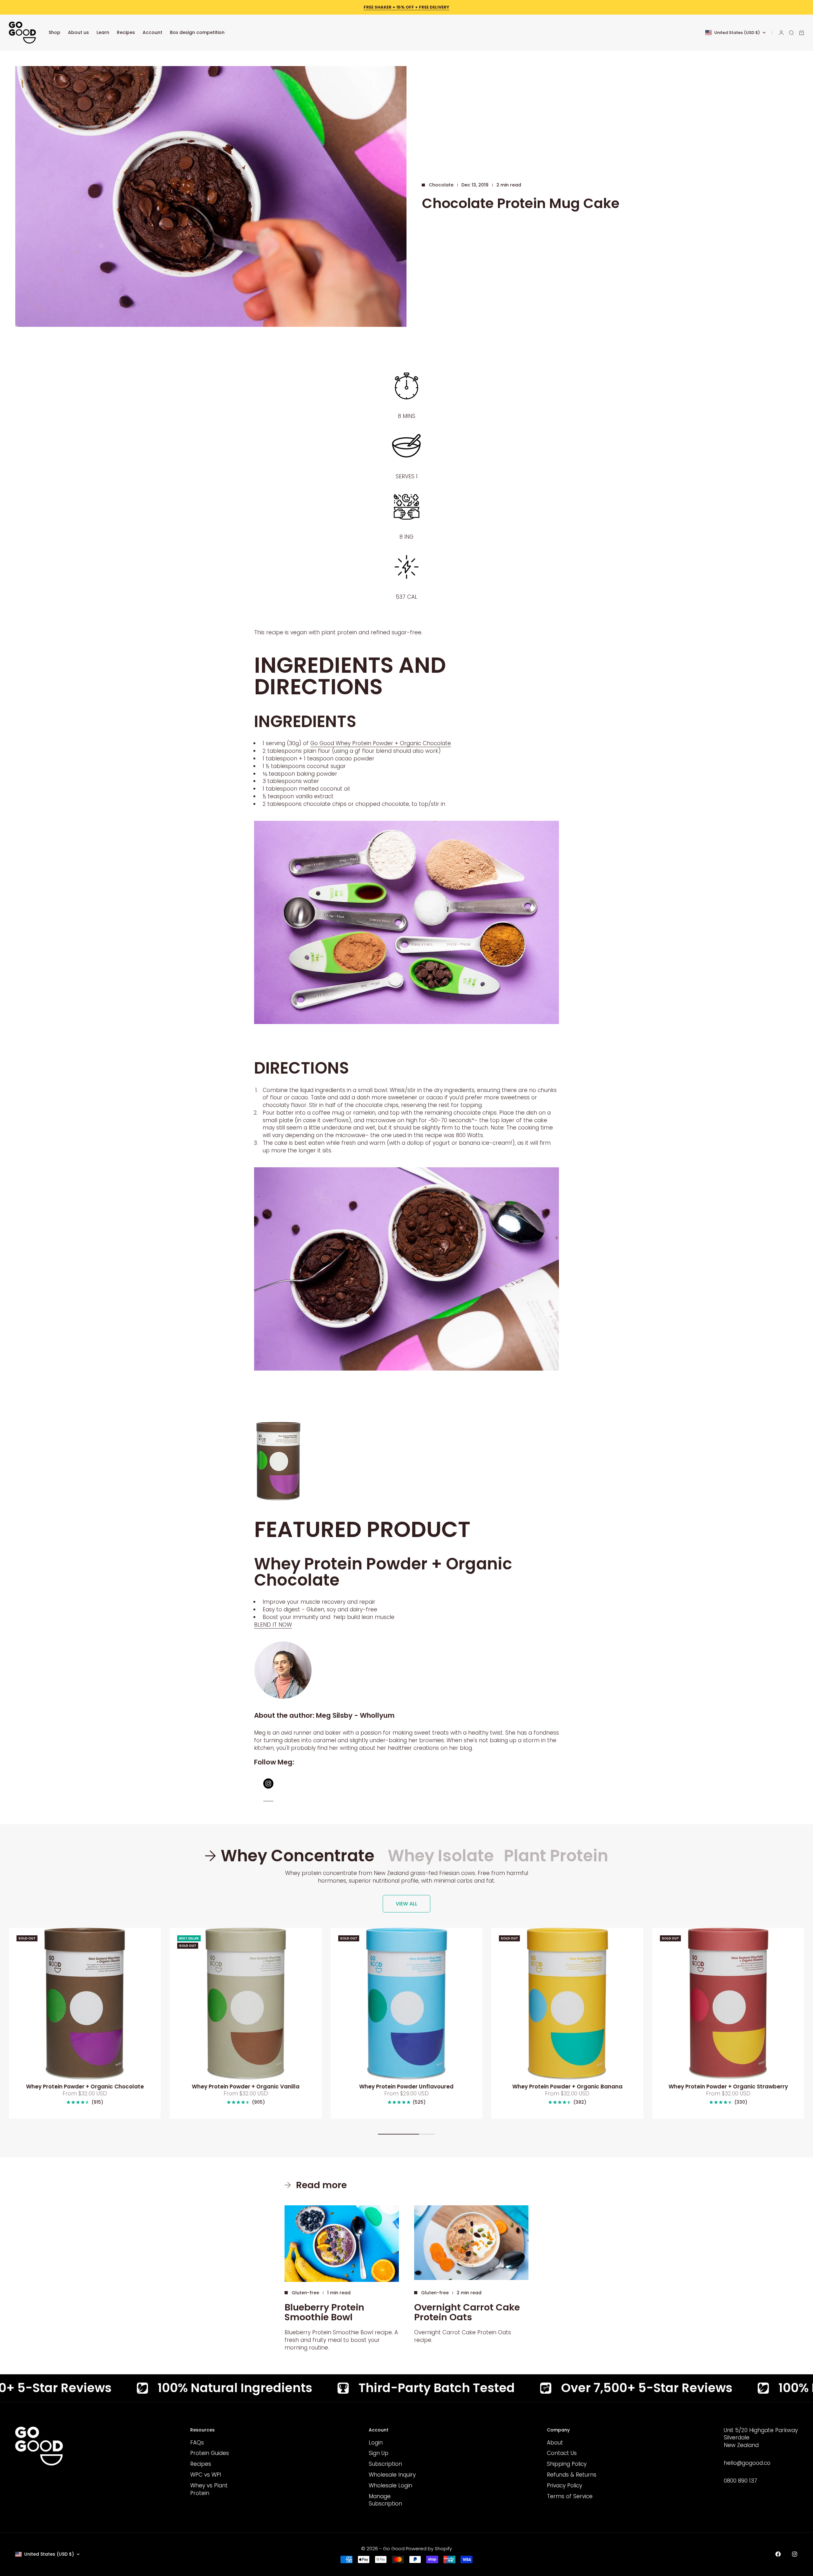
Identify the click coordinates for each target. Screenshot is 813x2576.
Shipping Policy (567, 2464)
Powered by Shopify (429, 2549)
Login (376, 2443)
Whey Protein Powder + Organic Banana (567, 2087)
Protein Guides (210, 2453)
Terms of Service (570, 2496)
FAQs (197, 2443)
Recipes (126, 32)
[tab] (291, 1856)
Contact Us (562, 2453)
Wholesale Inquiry (392, 2475)
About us (78, 32)
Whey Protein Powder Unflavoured (406, 2087)
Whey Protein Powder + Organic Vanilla (246, 2087)
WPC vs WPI (206, 2475)
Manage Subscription (385, 2500)
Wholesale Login (390, 2485)
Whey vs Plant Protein (209, 2489)
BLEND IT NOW (273, 1625)
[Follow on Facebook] (778, 2554)
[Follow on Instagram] (795, 2554)
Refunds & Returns (572, 2475)
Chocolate (441, 185)
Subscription (385, 2464)
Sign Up (379, 2453)
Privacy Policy (564, 2485)
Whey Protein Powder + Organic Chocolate (85, 2087)
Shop (54, 32)
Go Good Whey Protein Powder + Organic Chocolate (381, 743)
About (555, 2443)
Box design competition (197, 32)
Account (152, 32)
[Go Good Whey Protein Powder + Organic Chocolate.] (406, 1461)
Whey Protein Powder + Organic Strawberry (728, 2087)
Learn (103, 32)
